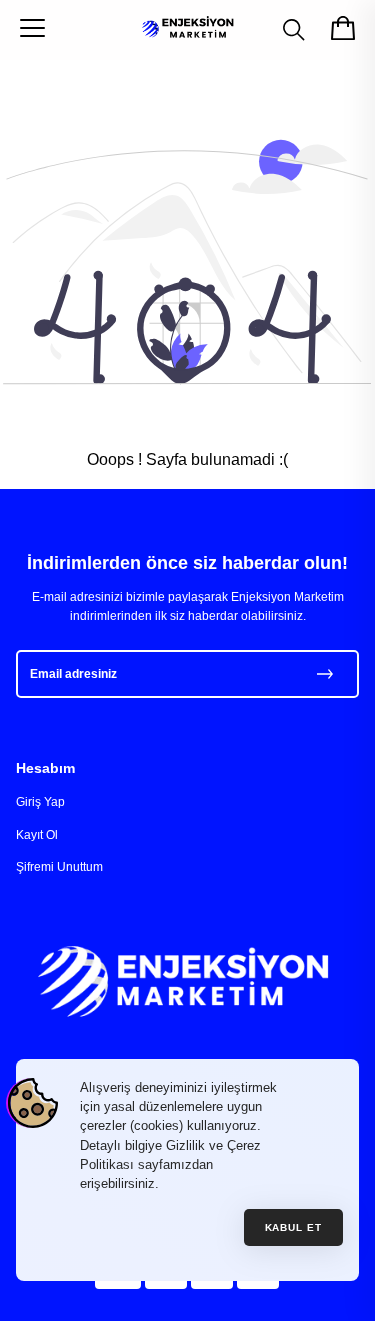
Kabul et (294, 1227)
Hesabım (45, 768)
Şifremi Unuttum (59, 867)
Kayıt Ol (37, 835)
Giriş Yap (40, 802)
